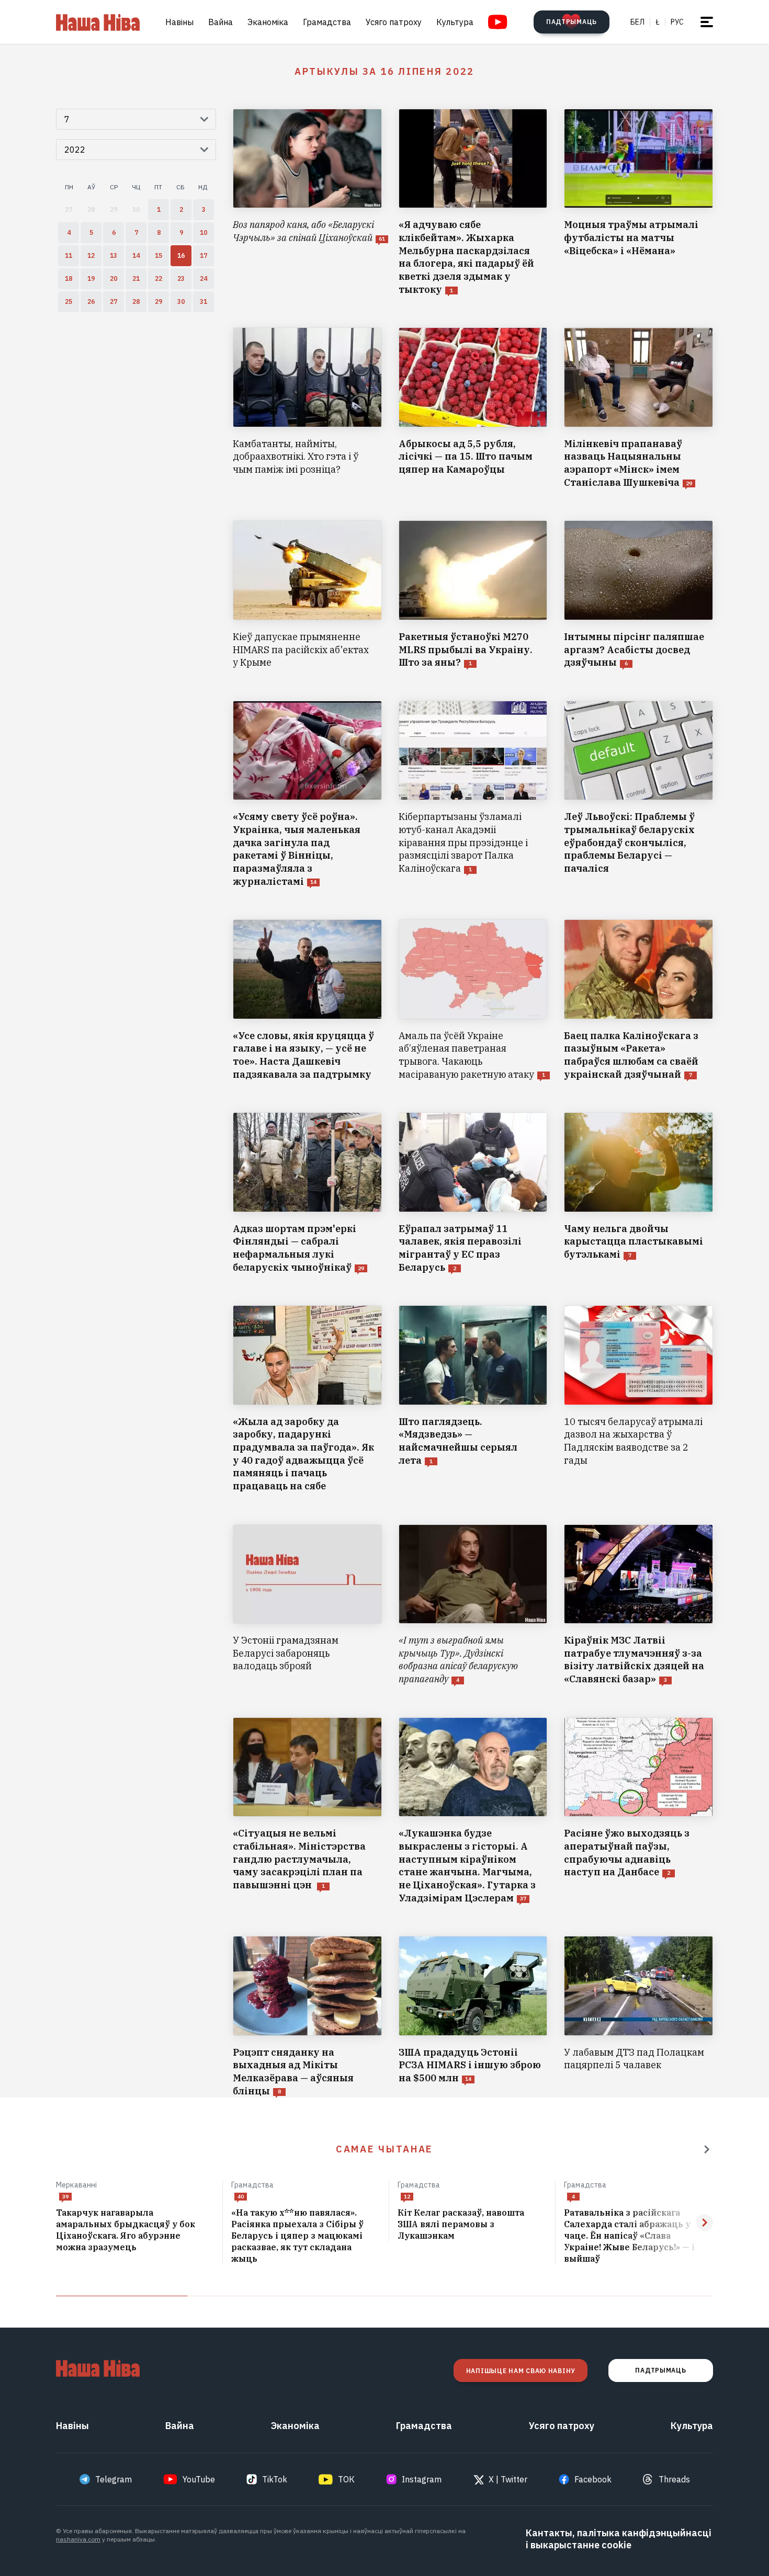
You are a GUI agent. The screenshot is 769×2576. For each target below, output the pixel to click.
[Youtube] (498, 22)
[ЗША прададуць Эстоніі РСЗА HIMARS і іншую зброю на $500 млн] (473, 2017)
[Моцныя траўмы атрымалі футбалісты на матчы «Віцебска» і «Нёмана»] (638, 202)
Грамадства (327, 22)
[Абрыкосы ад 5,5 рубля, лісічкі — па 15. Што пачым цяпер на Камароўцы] (473, 408)
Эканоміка (268, 22)
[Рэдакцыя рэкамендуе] (707, 2149)
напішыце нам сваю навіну (521, 2371)
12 (407, 2197)
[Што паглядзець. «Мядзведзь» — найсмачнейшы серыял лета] (473, 1399)
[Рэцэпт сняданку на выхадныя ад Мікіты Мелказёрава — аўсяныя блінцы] (307, 2017)
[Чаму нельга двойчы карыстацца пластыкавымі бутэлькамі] (638, 1193)
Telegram (114, 2479)
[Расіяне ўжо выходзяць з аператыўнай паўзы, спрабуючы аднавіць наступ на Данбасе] (638, 1811)
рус (677, 22)
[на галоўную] (98, 22)
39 (65, 2197)
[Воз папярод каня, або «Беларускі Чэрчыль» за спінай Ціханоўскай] (307, 202)
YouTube (199, 2479)
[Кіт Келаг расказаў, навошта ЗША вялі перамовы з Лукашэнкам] (472, 2225)
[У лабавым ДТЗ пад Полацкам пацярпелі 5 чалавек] (638, 2017)
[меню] (707, 22)
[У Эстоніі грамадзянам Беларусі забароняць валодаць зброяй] (307, 1605)
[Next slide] (705, 2222)
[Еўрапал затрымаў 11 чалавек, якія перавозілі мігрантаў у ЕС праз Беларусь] (473, 1193)
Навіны (179, 22)
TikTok (275, 2479)
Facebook (593, 2479)
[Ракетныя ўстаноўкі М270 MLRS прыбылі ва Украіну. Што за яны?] (473, 595)
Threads (674, 2479)
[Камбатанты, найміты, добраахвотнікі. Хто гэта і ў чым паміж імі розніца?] (307, 408)
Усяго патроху (394, 22)
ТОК (346, 2479)
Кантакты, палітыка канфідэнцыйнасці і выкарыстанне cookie (619, 2539)
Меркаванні (76, 2185)
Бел (637, 22)
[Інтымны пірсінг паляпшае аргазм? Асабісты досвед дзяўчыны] (638, 595)
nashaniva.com (78, 2539)
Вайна (220, 22)
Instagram (422, 2479)
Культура (455, 22)
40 (241, 2197)
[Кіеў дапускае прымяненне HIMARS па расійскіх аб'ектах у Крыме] (307, 595)
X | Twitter (508, 2479)
